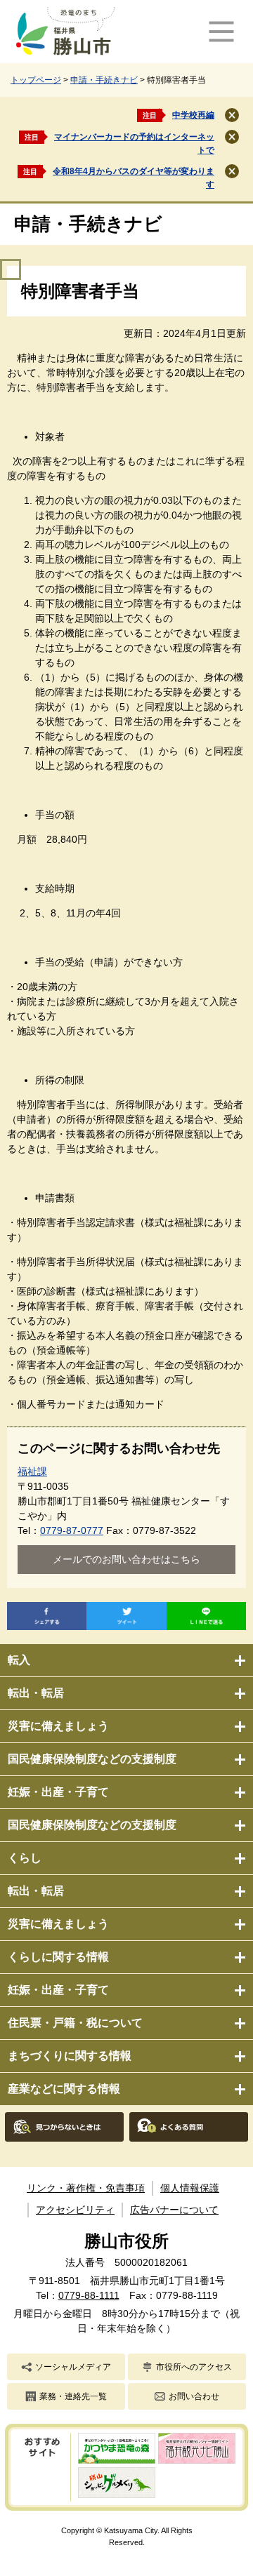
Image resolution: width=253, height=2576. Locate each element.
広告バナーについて (174, 2210)
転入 (19, 1660)
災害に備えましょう (58, 1726)
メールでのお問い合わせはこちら (126, 1559)
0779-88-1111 (89, 2295)
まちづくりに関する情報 (70, 2056)
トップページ (36, 80)
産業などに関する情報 (64, 2089)
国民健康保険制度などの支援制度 (92, 1759)
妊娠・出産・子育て (58, 1792)
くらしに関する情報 (58, 1957)
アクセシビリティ (75, 2210)
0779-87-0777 (72, 1530)
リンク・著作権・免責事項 (86, 2188)
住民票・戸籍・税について (75, 2023)
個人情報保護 (190, 2188)
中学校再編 (193, 115)
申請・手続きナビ (104, 80)
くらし (25, 1858)
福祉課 (32, 1471)
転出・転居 (36, 1693)
